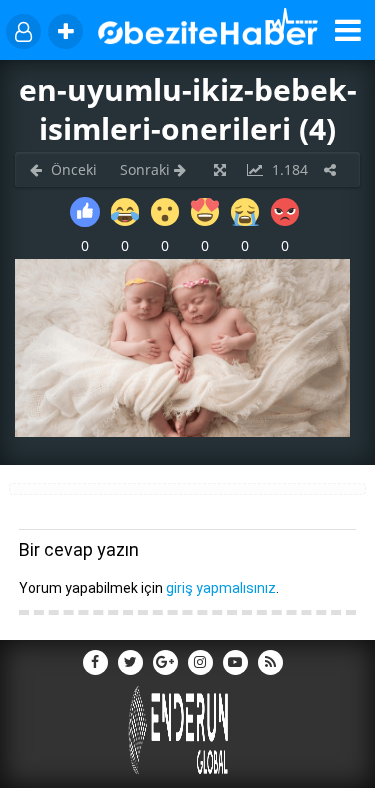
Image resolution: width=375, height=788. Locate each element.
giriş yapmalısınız (221, 588)
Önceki (72, 169)
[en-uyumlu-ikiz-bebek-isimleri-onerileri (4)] (182, 431)
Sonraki (147, 169)
